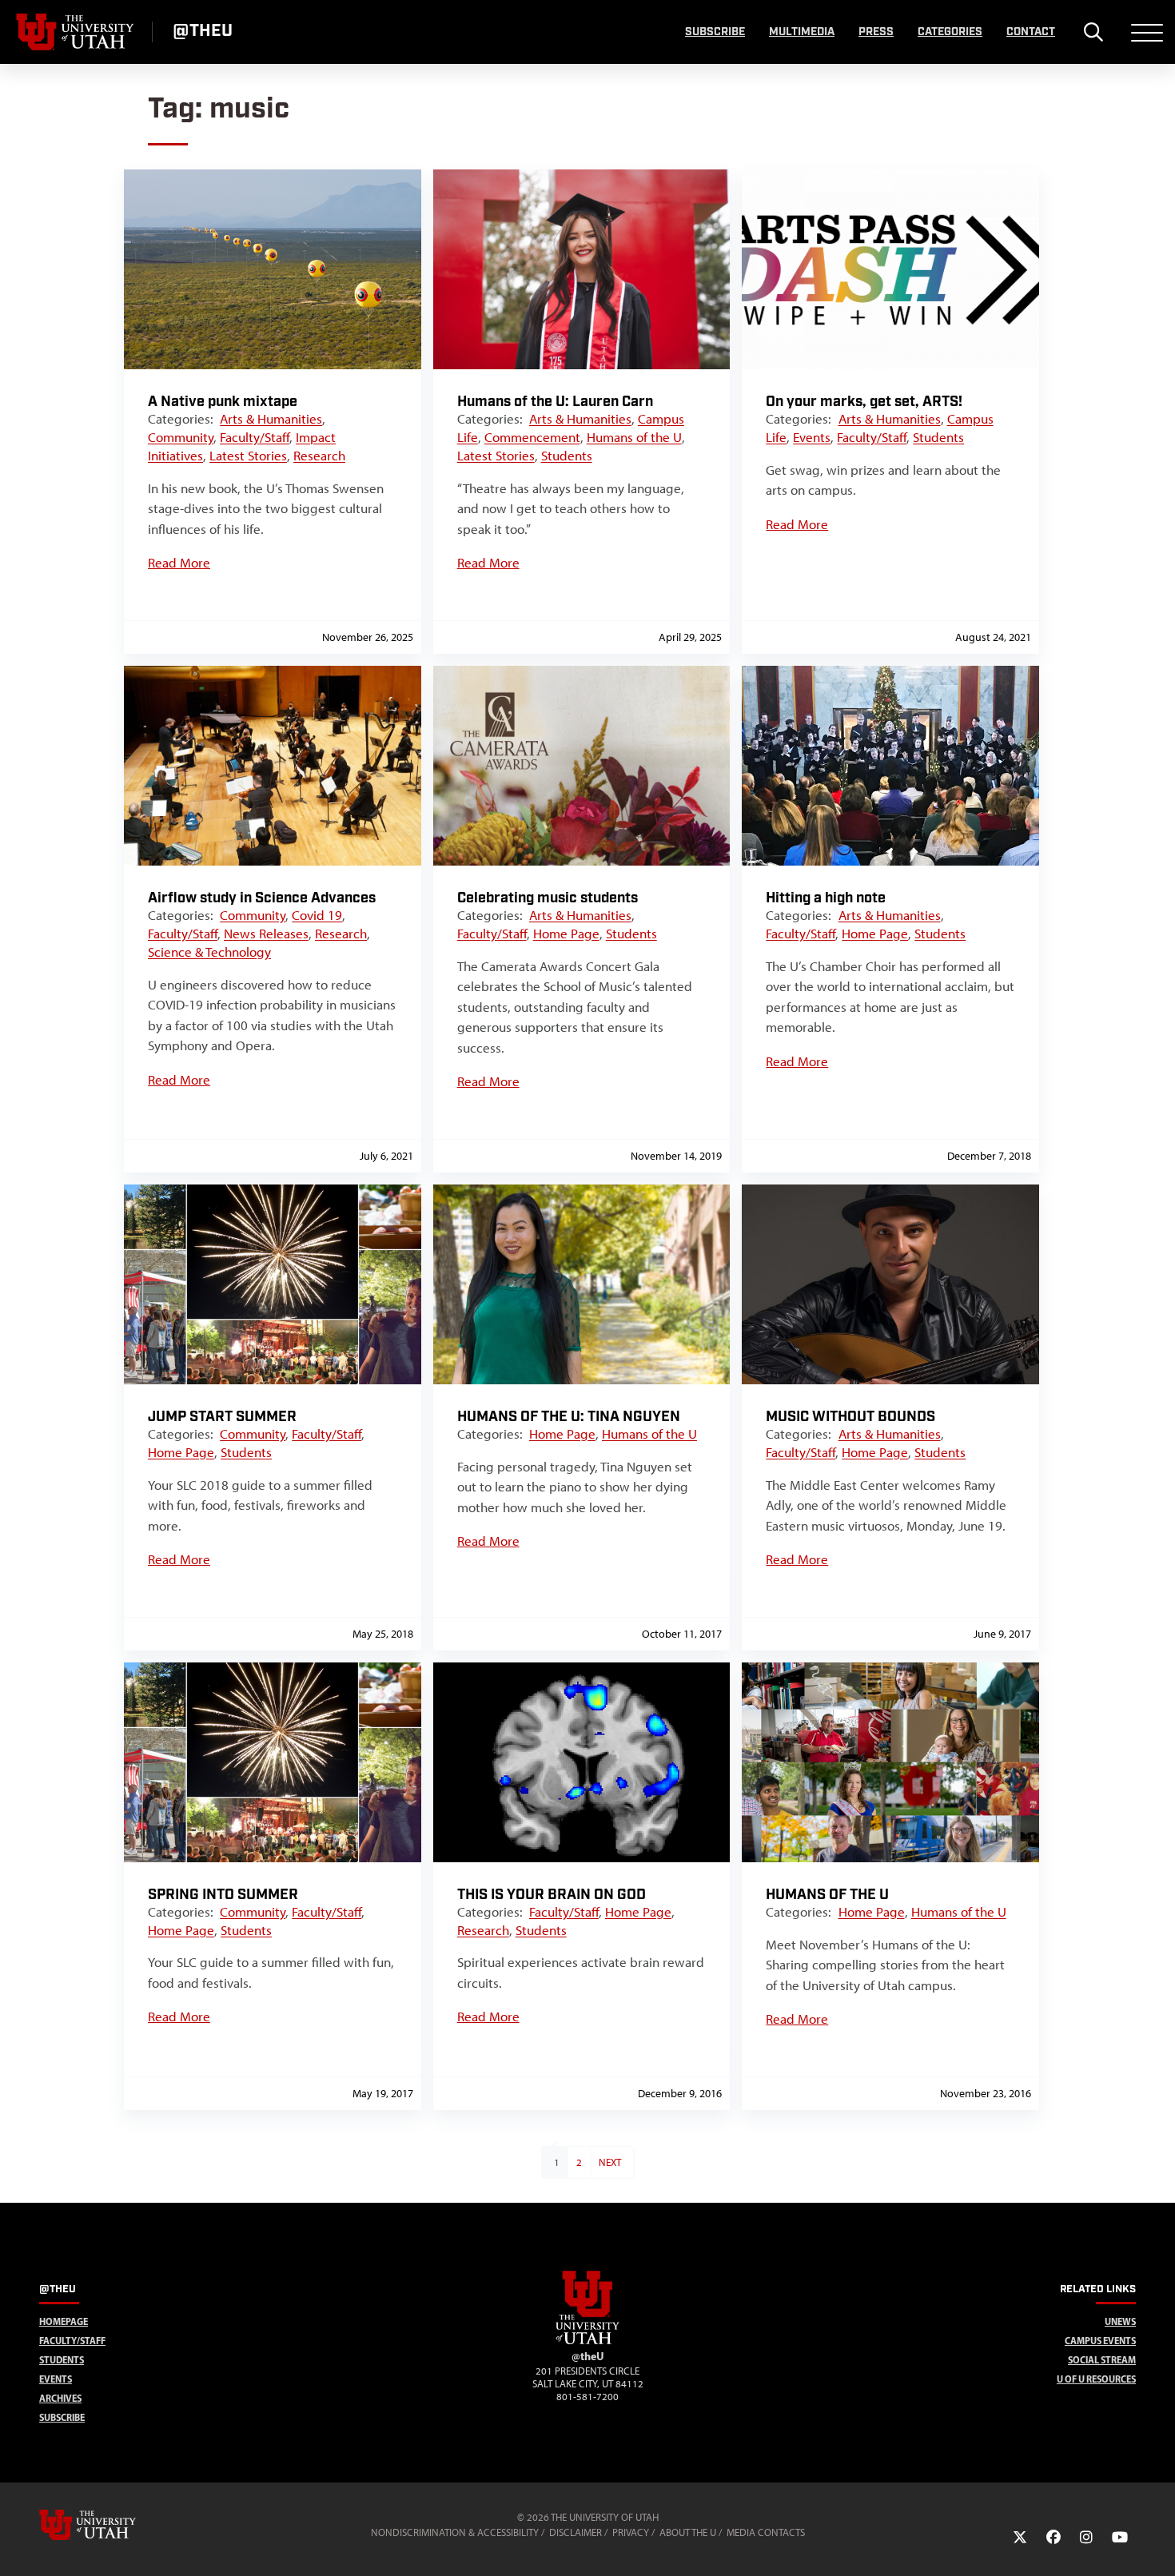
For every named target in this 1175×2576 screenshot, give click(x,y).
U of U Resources (1096, 2379)
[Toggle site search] (1093, 32)
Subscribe (715, 32)
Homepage (64, 2321)
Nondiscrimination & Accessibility (455, 2532)
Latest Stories (248, 456)
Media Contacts (766, 2532)
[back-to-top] (1156, 2544)
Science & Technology (209, 952)
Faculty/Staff (255, 437)
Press (876, 32)
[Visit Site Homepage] (587, 2341)
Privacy (631, 2532)
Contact (1031, 32)
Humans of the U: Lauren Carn (555, 402)
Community (181, 437)
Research (319, 456)
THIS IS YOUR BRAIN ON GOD (552, 1895)
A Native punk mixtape (223, 402)
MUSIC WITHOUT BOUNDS (850, 1417)
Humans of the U (634, 437)
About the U (688, 2532)
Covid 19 (317, 915)
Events (812, 437)
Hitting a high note (826, 898)
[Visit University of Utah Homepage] (76, 32)
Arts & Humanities (271, 419)
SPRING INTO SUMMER (223, 1895)
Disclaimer (576, 2532)
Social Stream (1102, 2360)
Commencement (532, 437)
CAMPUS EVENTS (1100, 2341)
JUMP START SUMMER (222, 1417)
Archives (60, 2398)
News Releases (266, 934)
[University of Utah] (110, 2525)
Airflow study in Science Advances (262, 898)
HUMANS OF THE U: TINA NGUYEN (569, 1417)
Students (567, 456)
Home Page (566, 934)
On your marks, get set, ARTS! (864, 402)
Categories (950, 32)
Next (610, 2162)
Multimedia (802, 32)
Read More (179, 563)
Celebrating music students (548, 898)
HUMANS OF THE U (827, 1895)
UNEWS (1120, 2321)
